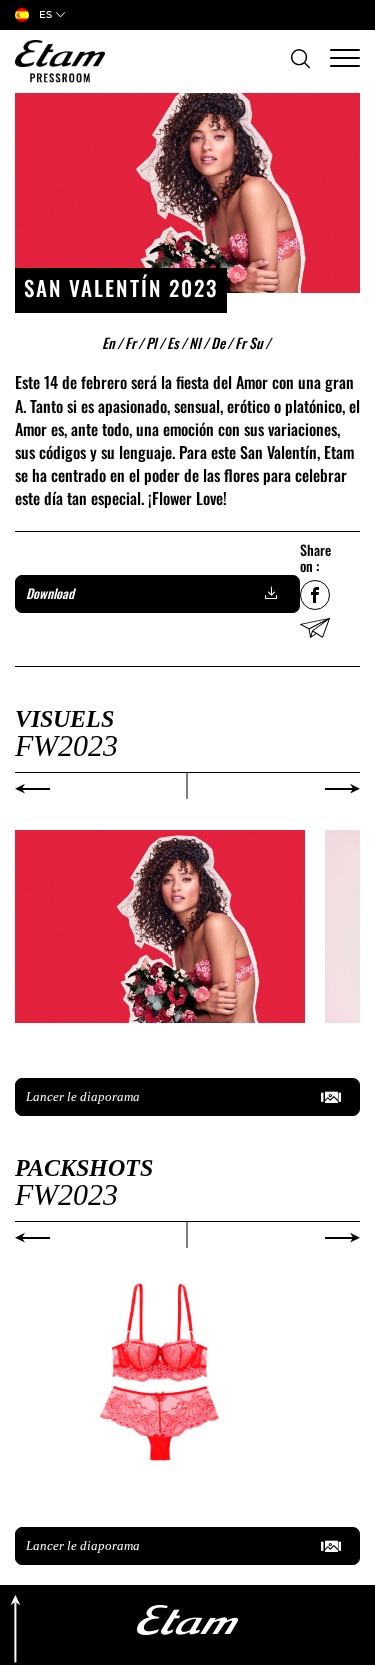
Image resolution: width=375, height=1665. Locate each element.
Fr (134, 342)
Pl (155, 342)
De (222, 342)
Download (50, 593)
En (112, 342)
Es (177, 342)
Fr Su (253, 342)
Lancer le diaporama (83, 1096)
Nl (199, 342)
